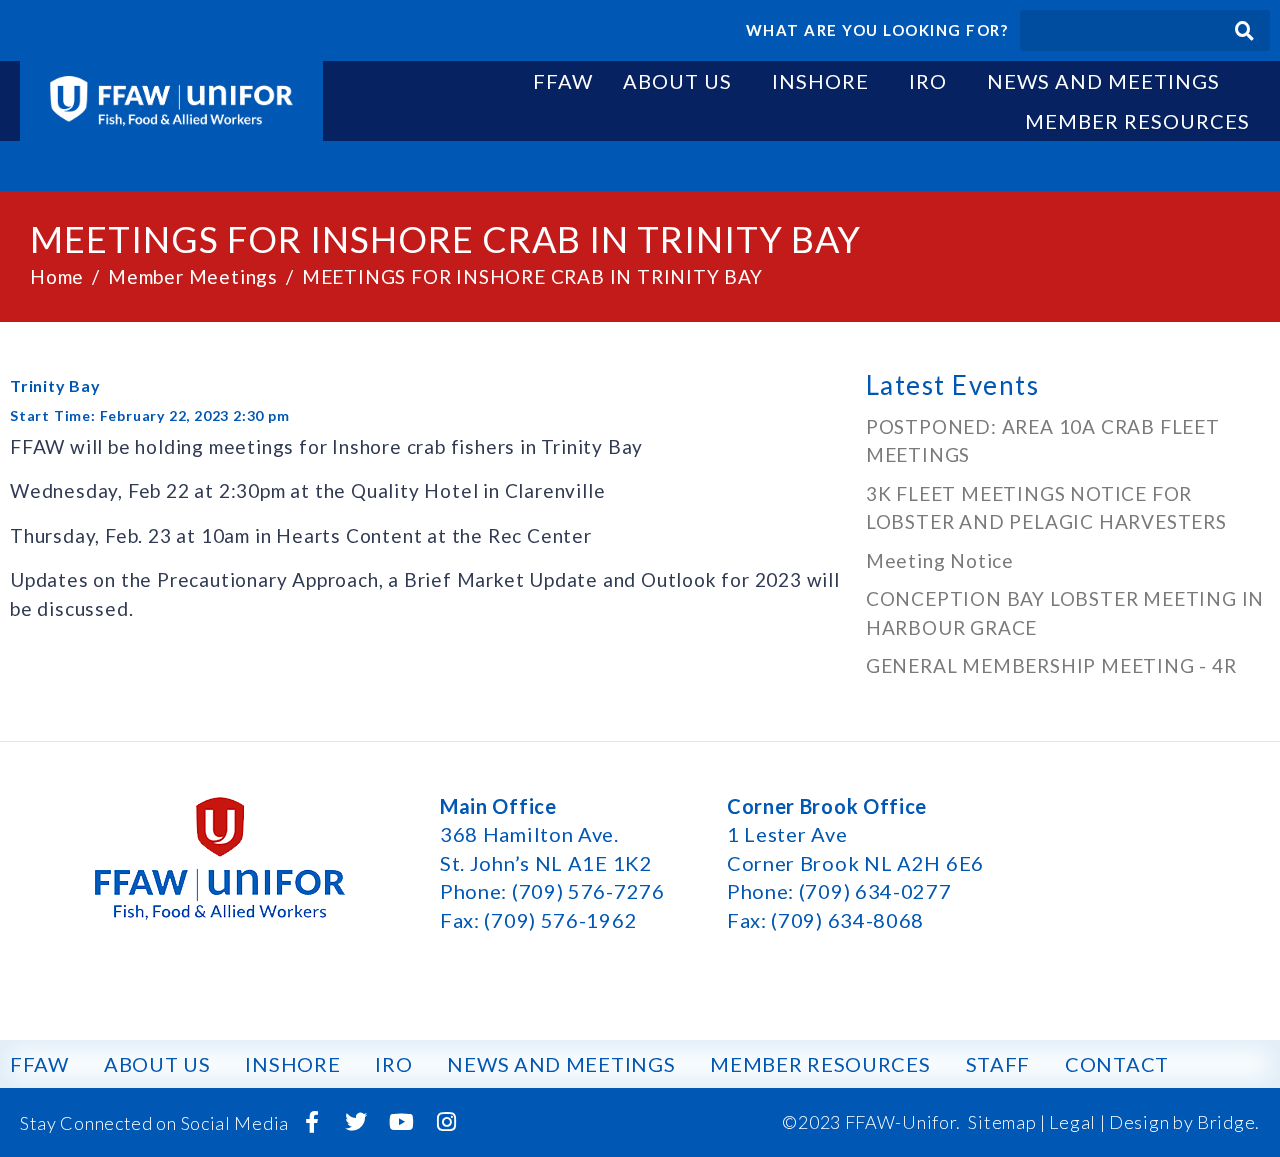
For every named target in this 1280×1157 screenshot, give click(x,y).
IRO (928, 81)
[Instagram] (446, 1122)
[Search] (1244, 30)
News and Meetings (1103, 81)
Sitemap (1002, 1122)
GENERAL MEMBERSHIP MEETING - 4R (1051, 665)
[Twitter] (357, 1122)
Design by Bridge (1182, 1122)
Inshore (820, 81)
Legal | (1077, 1122)
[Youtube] (402, 1122)
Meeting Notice (940, 560)
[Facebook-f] (312, 1122)
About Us (677, 81)
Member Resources (1137, 121)
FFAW (563, 81)
